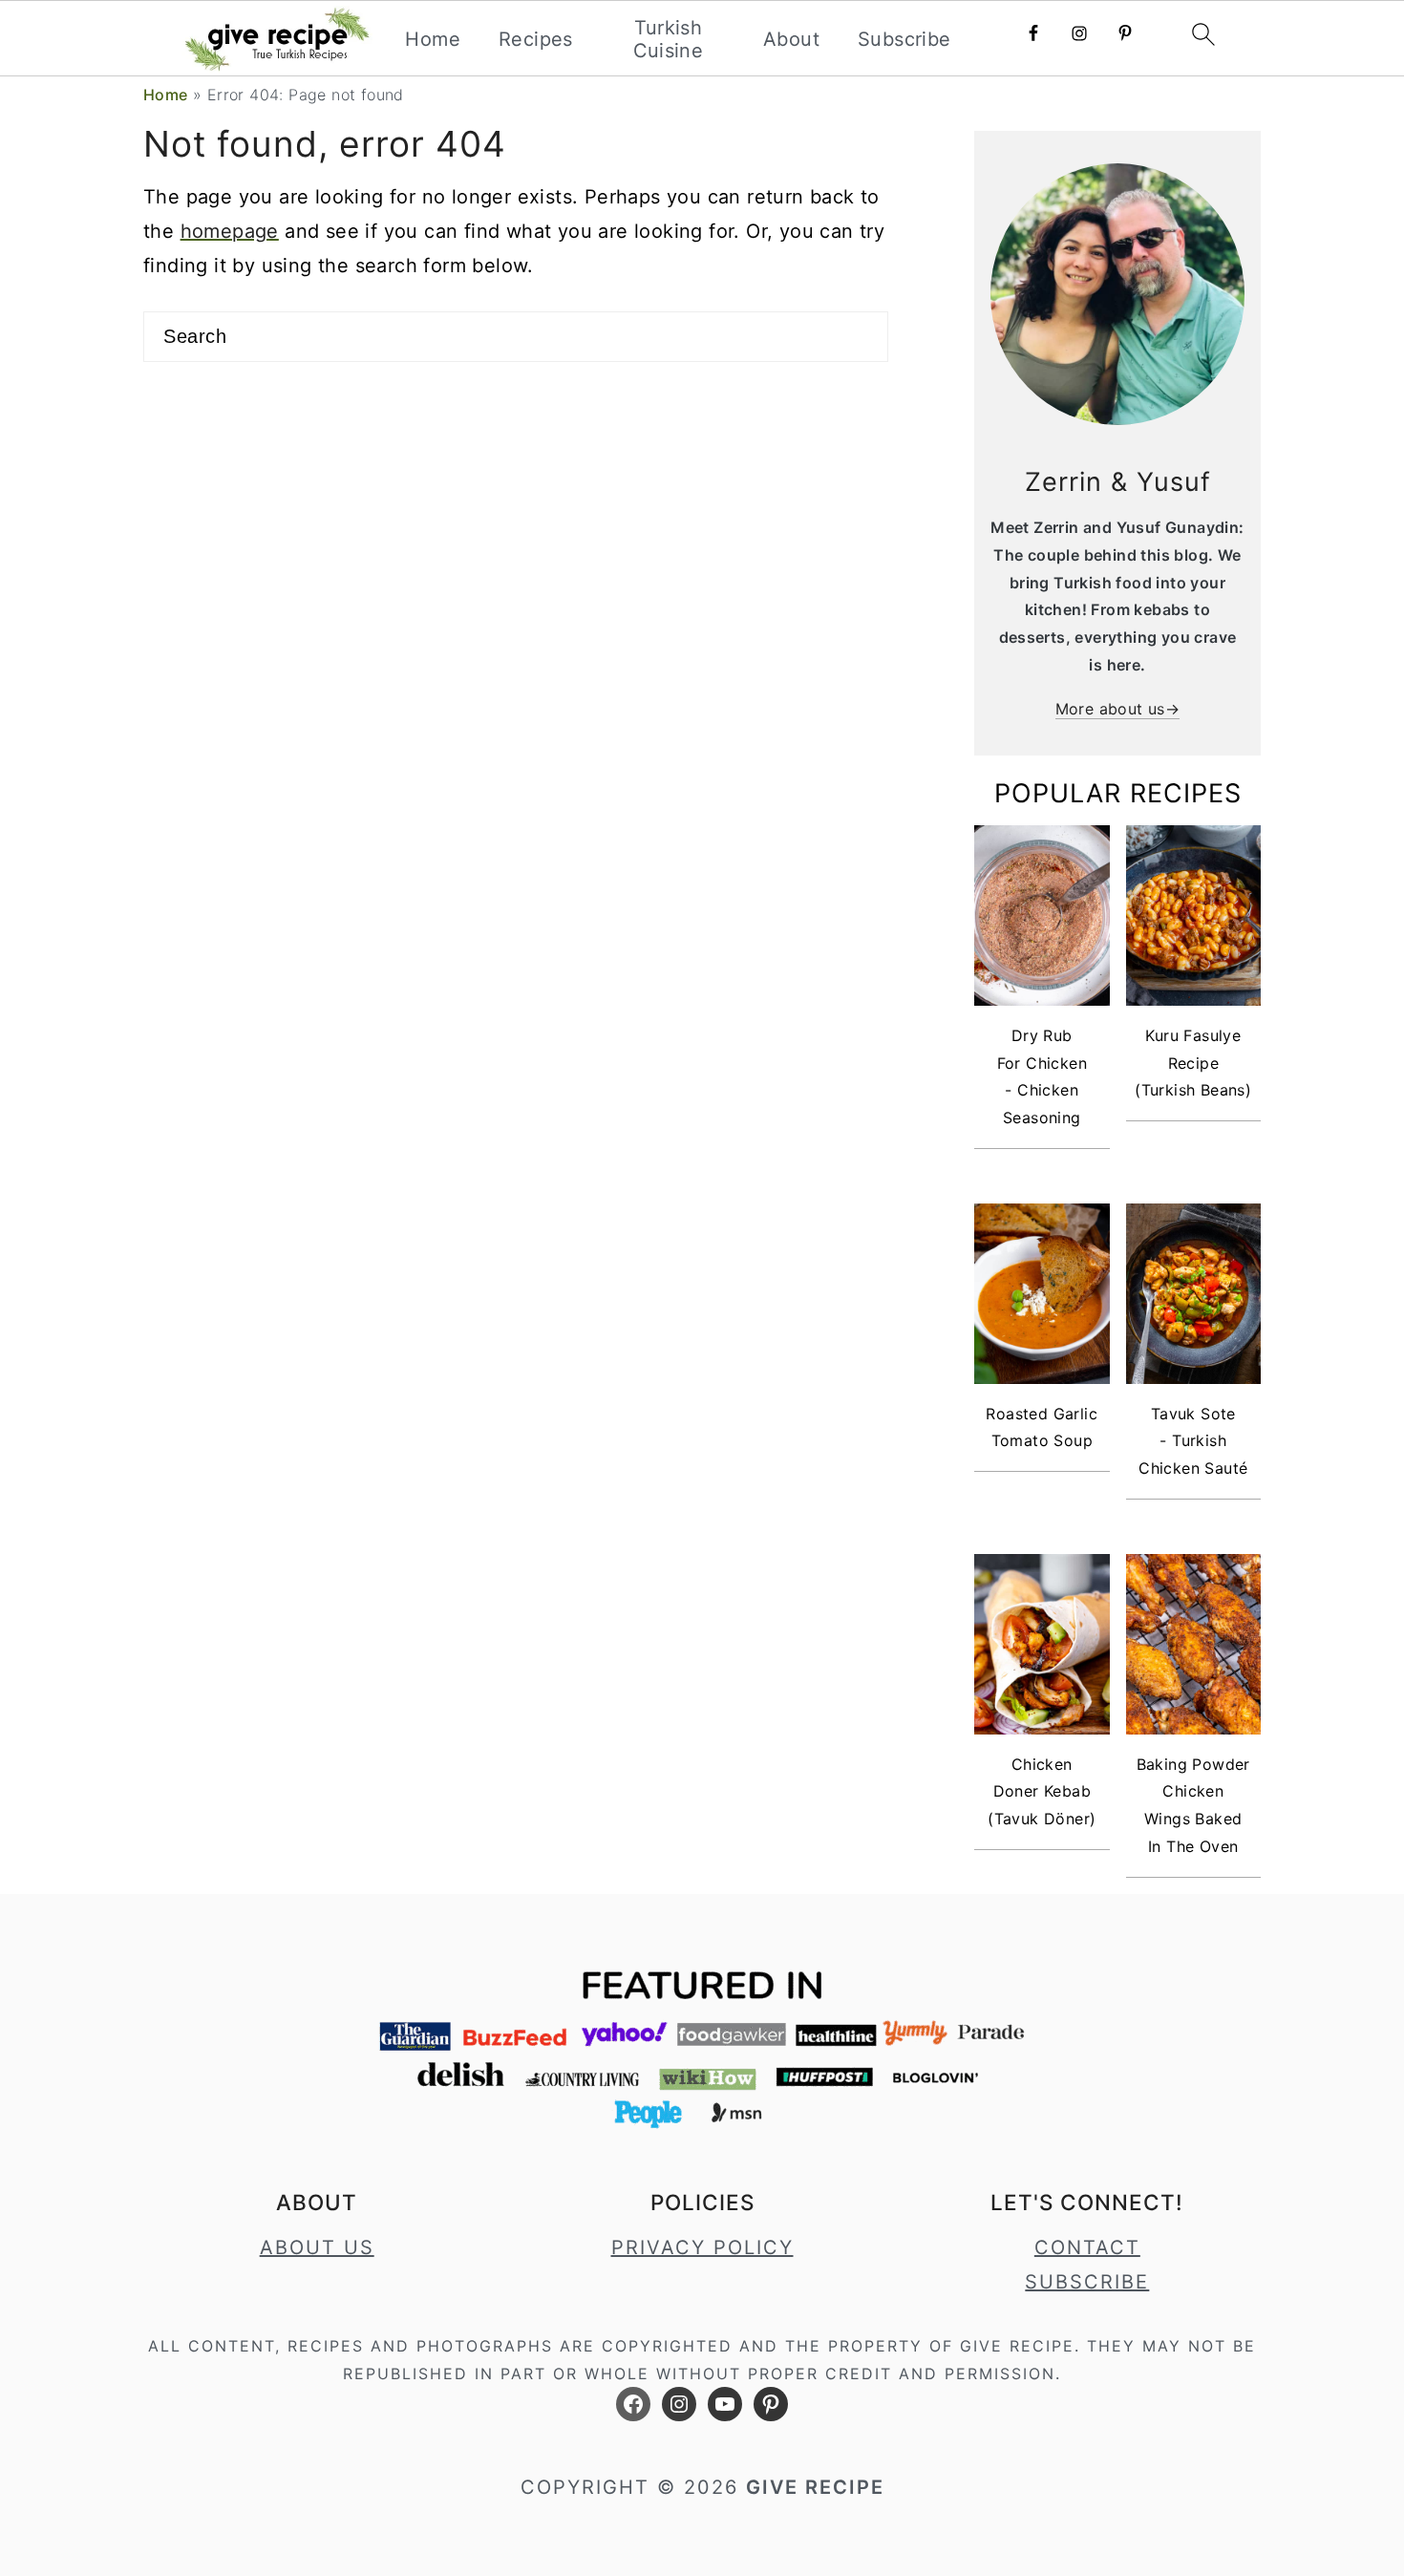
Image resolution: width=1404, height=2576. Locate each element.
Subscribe (904, 39)
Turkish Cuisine (669, 39)
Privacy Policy (702, 2247)
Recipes (536, 39)
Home (433, 39)
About (791, 39)
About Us (317, 2247)
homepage (230, 231)
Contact (1087, 2247)
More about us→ (1118, 709)
